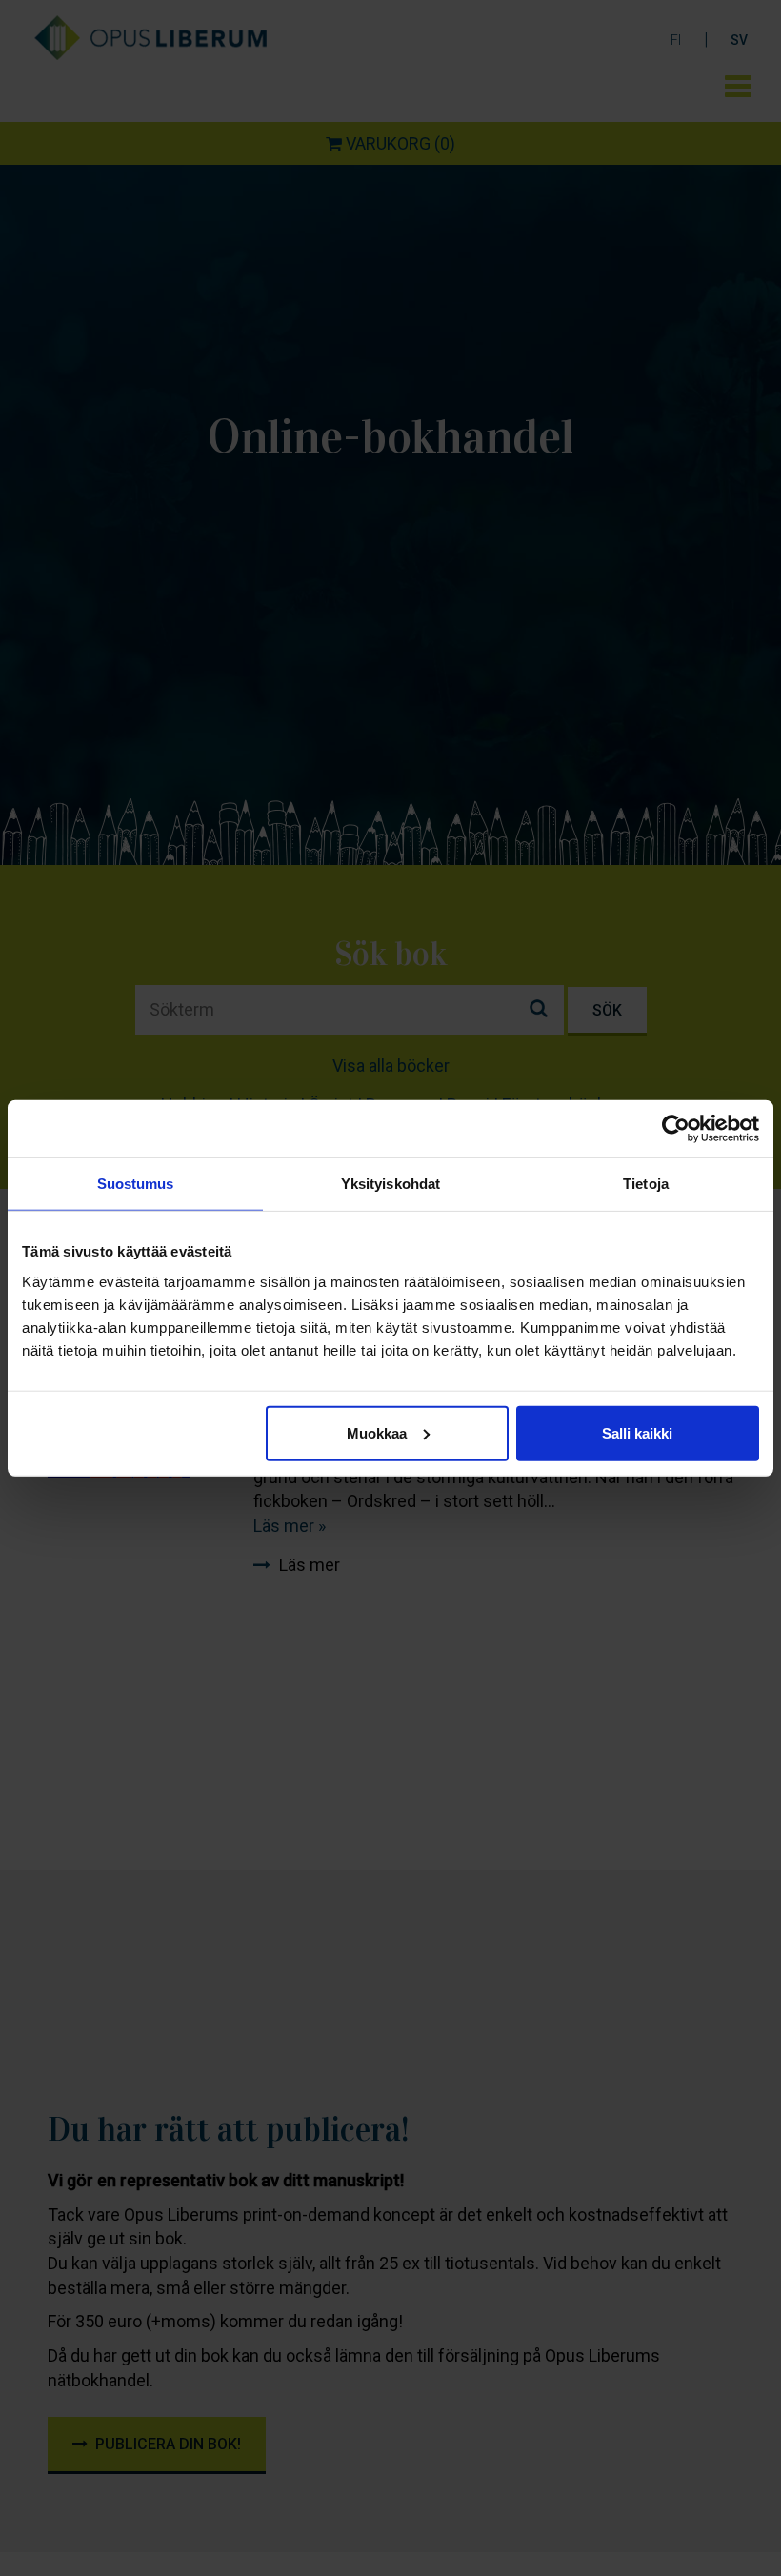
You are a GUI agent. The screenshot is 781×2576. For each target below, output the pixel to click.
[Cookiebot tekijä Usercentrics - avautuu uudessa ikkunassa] (676, 1129)
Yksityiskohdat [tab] (390, 1184)
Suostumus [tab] (136, 1184)
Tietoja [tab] (646, 1184)
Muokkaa (377, 1432)
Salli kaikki (637, 1432)
